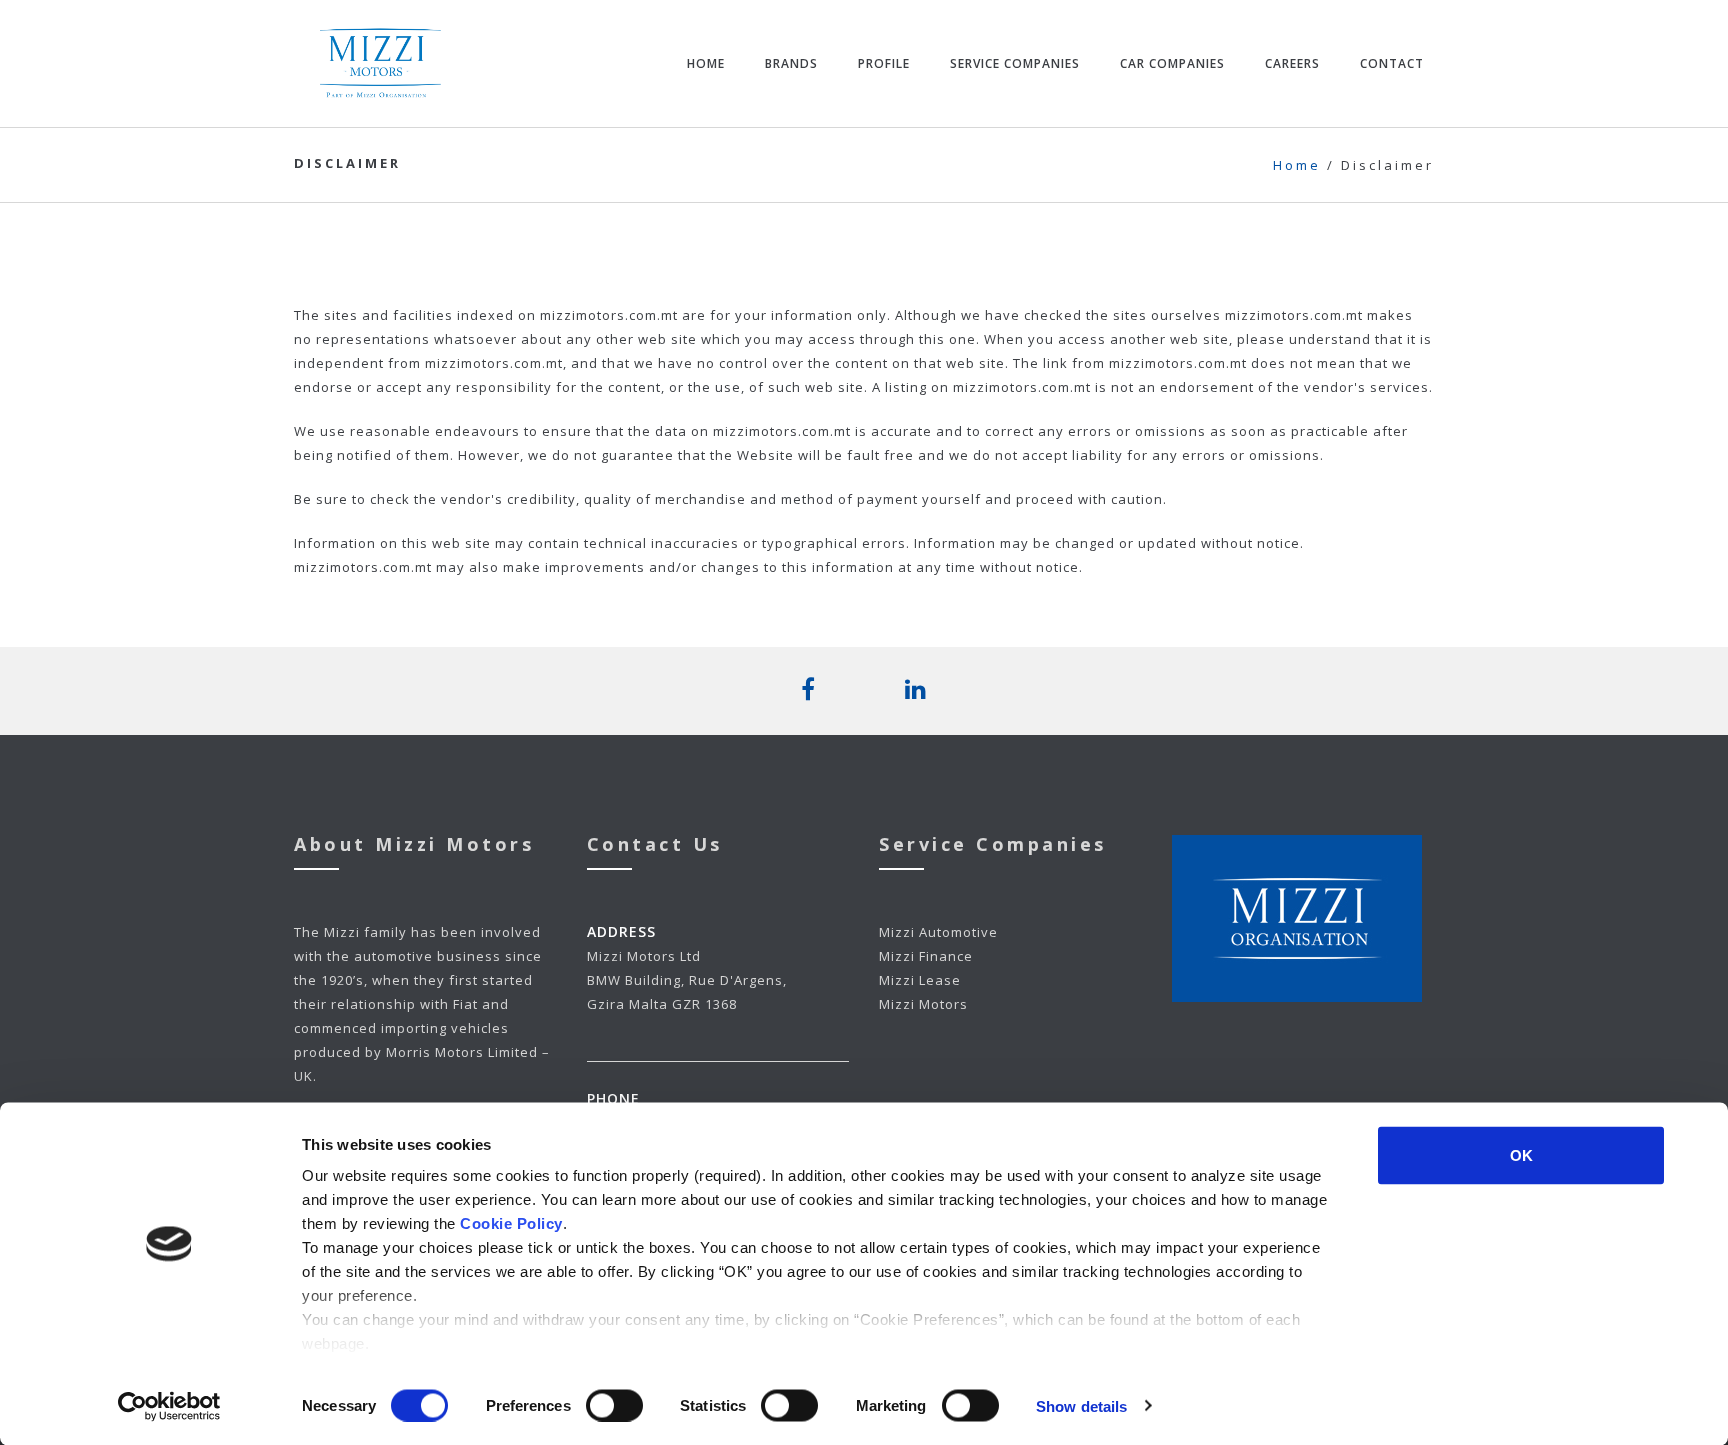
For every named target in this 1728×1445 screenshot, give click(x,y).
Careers (1292, 63)
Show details (1081, 1405)
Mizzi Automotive (938, 932)
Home (706, 63)
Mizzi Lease (920, 980)
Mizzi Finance (926, 956)
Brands (791, 63)
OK (1521, 1155)
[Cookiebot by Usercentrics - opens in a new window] (169, 1406)
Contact (1392, 63)
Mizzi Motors (923, 1004)
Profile (884, 63)
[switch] (614, 1405)
